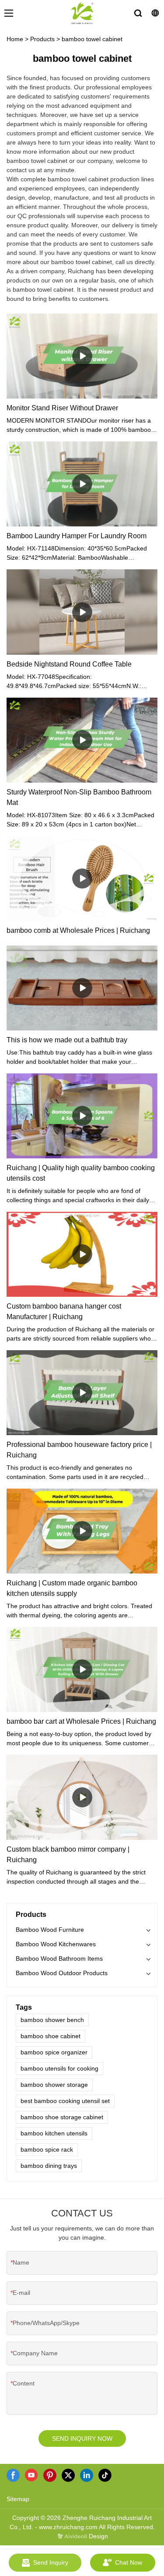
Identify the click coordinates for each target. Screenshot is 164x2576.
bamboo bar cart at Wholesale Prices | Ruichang (81, 1721)
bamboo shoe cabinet (51, 2036)
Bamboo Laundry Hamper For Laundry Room (77, 536)
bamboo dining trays (49, 2166)
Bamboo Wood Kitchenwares (56, 1944)
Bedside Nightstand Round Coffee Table (69, 664)
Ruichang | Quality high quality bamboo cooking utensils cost (81, 1173)
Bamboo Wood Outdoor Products (62, 1973)
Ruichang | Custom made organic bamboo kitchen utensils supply (72, 1588)
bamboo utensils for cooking (59, 2068)
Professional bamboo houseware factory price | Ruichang (79, 1450)
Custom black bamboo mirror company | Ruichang (68, 1854)
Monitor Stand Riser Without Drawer (62, 408)
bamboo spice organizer (54, 2052)
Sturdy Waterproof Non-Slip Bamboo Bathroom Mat (79, 797)
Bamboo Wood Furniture (50, 1930)
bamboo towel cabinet (92, 39)
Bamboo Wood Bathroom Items (59, 1958)
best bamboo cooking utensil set (65, 2101)
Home (15, 39)
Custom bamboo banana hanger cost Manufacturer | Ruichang (64, 1311)
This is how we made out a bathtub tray (67, 1040)
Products (42, 39)
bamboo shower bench (52, 2020)
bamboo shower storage (54, 2085)
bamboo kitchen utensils (54, 2133)
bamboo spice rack (47, 2149)
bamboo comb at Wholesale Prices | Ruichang (78, 930)
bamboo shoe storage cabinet (62, 2117)
